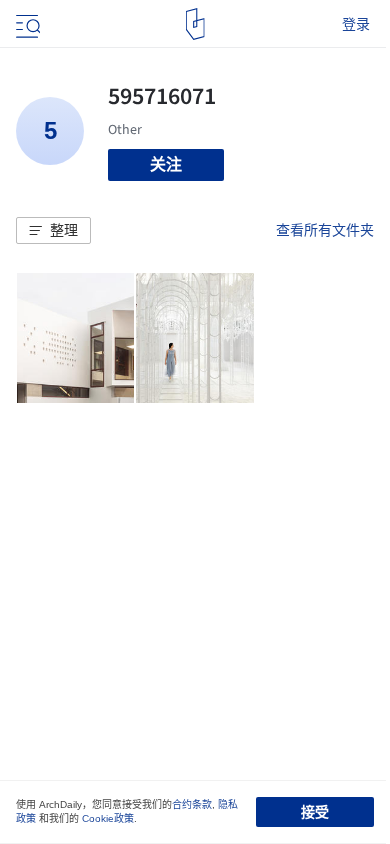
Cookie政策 (108, 818)
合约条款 (192, 804)
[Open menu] (26, 24)
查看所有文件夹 (325, 230)
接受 (315, 812)
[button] (53, 231)
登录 (356, 24)
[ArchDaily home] (195, 24)
